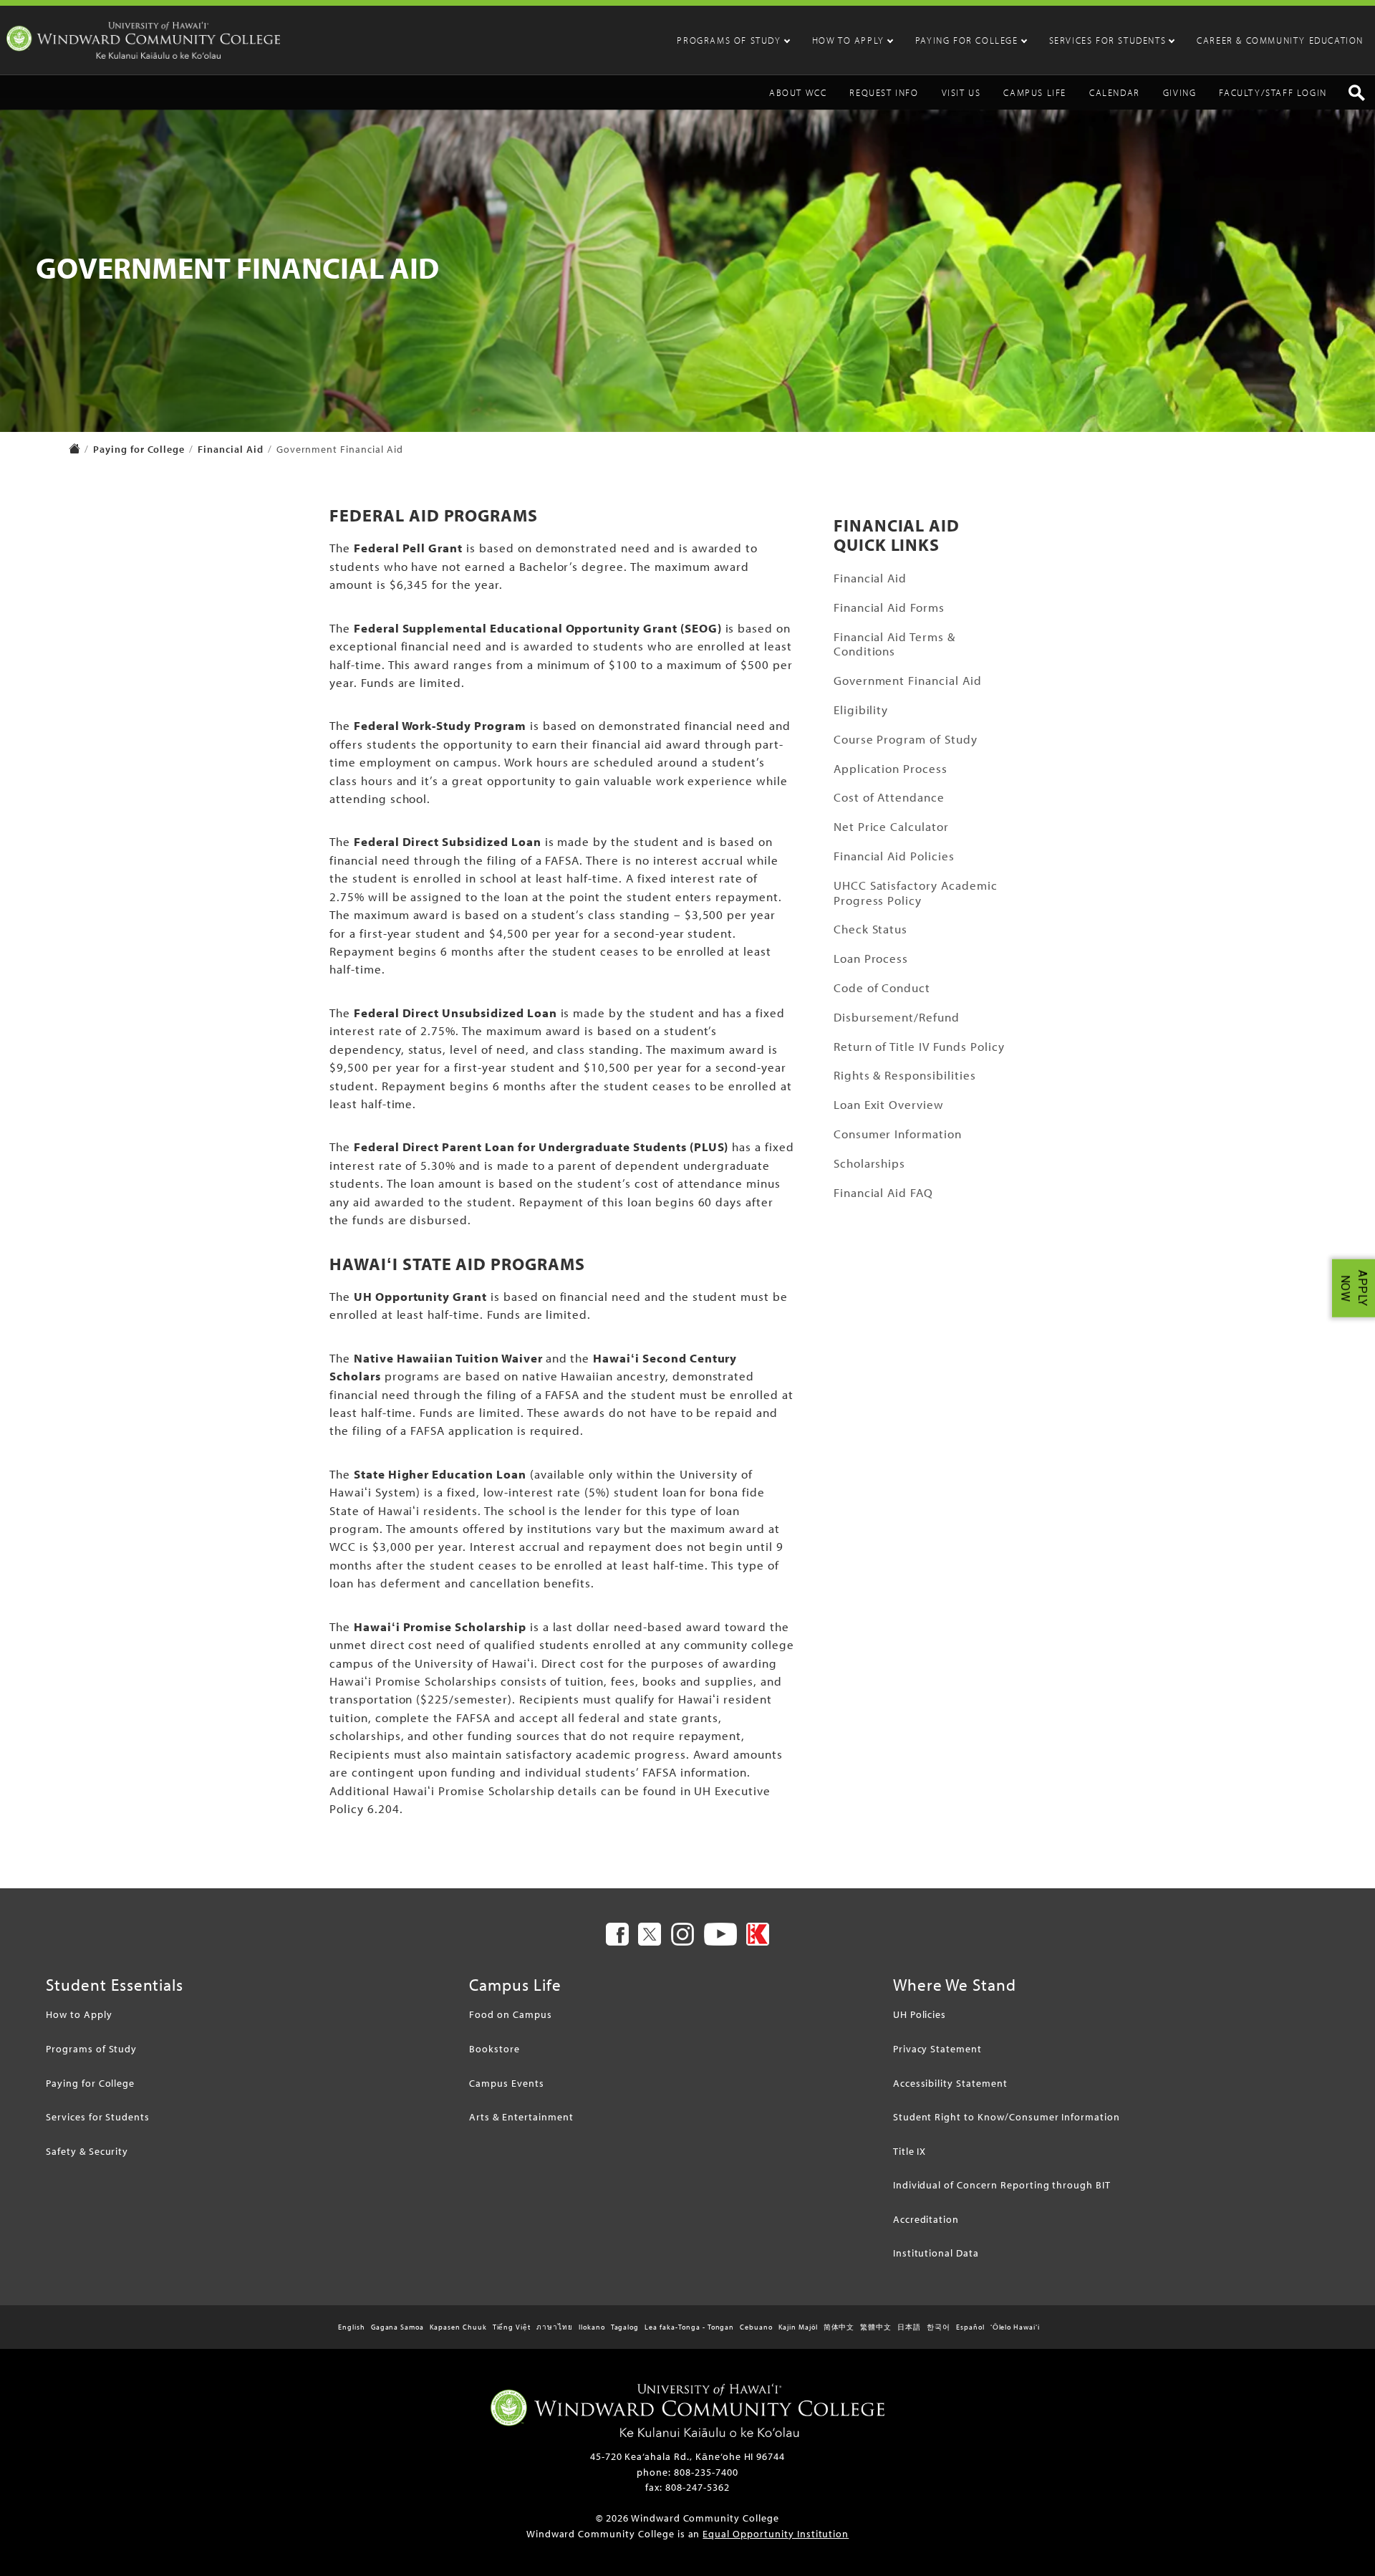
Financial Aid (230, 449)
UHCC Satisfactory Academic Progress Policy (916, 893)
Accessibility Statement (950, 2083)
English (352, 2327)
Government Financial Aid (908, 680)
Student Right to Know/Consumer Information (1007, 2116)
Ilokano (592, 2327)
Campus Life (1035, 92)
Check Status (871, 929)
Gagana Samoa (398, 2327)
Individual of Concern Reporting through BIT (1002, 2185)
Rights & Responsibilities (905, 1075)
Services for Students (1108, 40)
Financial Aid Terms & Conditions (894, 644)
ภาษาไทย (555, 2327)
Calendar (1115, 92)
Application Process (891, 768)
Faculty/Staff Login (1273, 92)
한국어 (939, 2327)
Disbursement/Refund (897, 1017)
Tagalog (625, 2327)
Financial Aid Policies (894, 856)
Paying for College (967, 40)
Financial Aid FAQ (883, 1192)
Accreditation (926, 2219)
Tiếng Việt (512, 2327)
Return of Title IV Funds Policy (919, 1046)
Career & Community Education (1280, 40)
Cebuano (756, 2327)
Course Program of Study (906, 739)
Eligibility (861, 710)
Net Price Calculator (891, 826)
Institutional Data (936, 2253)
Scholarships (870, 1163)
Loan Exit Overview (889, 1104)
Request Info (884, 92)
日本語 (909, 2327)
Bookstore (494, 2048)
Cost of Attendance (889, 797)
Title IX (910, 2151)
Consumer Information (898, 1134)
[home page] (74, 450)
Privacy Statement (937, 2048)
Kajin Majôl (798, 2327)
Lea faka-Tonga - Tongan (689, 2327)
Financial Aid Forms (889, 607)
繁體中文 (876, 2327)
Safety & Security (87, 2151)
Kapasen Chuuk (458, 2327)
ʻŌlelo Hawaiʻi (1015, 2327)
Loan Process (871, 958)
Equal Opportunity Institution (776, 2533)
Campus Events (506, 2083)
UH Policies (920, 2014)
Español (970, 2327)
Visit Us (961, 92)
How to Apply (848, 40)
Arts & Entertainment (521, 2116)
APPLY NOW (1354, 1288)
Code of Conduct (882, 987)
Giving (1180, 92)
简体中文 (839, 2327)
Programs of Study (729, 40)
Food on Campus (510, 2014)
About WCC (798, 92)
